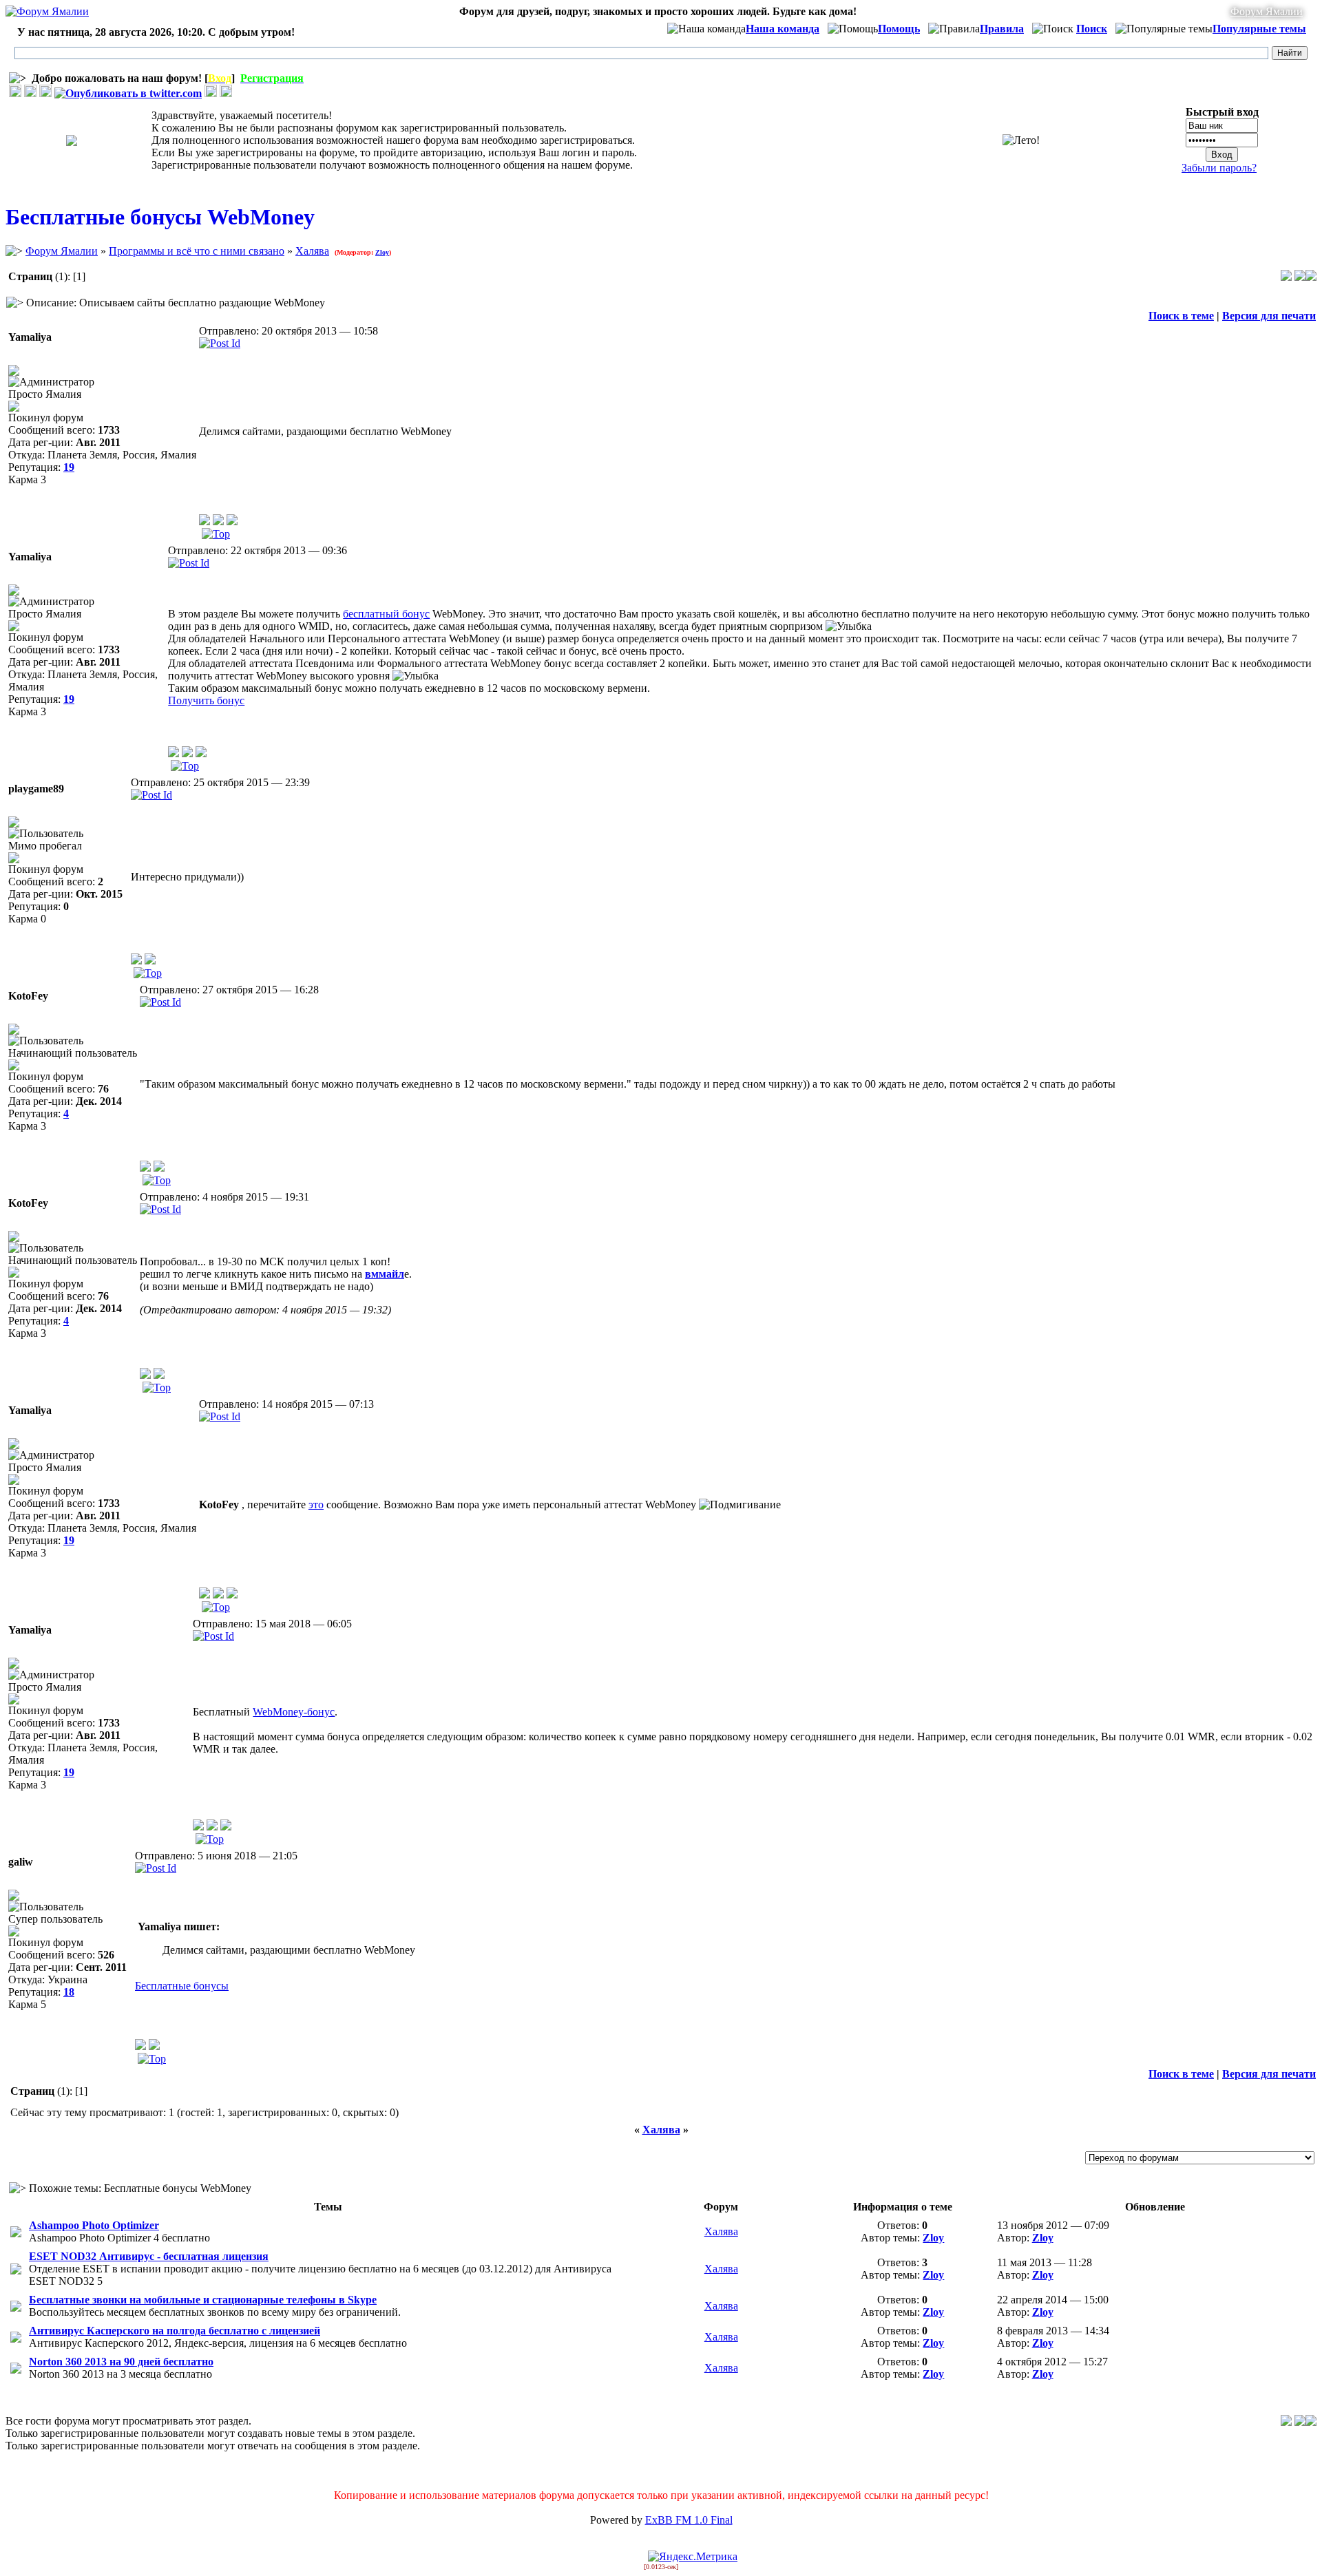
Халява (312, 251)
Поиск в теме (1181, 316)
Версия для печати (1269, 316)
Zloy (382, 252)
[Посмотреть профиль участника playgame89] (136, 961)
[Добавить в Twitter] (128, 93)
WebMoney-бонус (294, 1712)
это (316, 1505)
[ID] (220, 343)
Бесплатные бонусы (182, 1986)
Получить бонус (206, 700)
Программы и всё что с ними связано (197, 251)
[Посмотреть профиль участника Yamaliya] (204, 521)
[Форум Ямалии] (47, 11)
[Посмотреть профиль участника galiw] (140, 2046)
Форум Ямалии (1267, 11)
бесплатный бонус (386, 614)
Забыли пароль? (1219, 168)
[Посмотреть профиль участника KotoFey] (145, 1168)
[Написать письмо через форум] (218, 521)
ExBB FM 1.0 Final (689, 2520)
